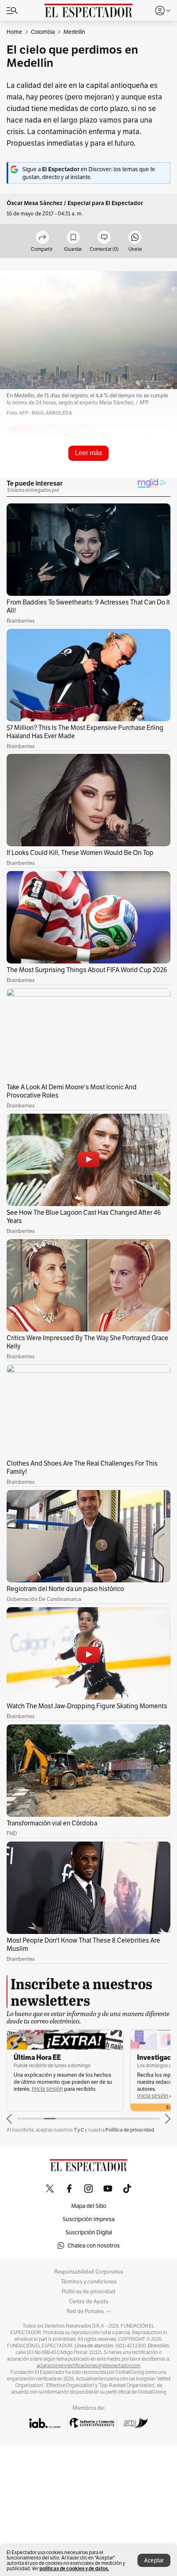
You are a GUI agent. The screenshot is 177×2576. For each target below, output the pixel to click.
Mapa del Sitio (89, 2206)
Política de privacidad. (130, 2130)
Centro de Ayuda (89, 2302)
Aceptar (154, 2560)
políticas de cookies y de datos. (74, 2568)
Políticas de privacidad (88, 2292)
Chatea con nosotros (94, 2245)
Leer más (88, 453)
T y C (79, 2130)
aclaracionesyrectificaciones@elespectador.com (88, 2366)
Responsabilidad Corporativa (89, 2272)
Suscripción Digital (89, 2232)
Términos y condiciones (89, 2282)
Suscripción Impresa (88, 2219)
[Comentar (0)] (104, 238)
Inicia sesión (47, 2089)
